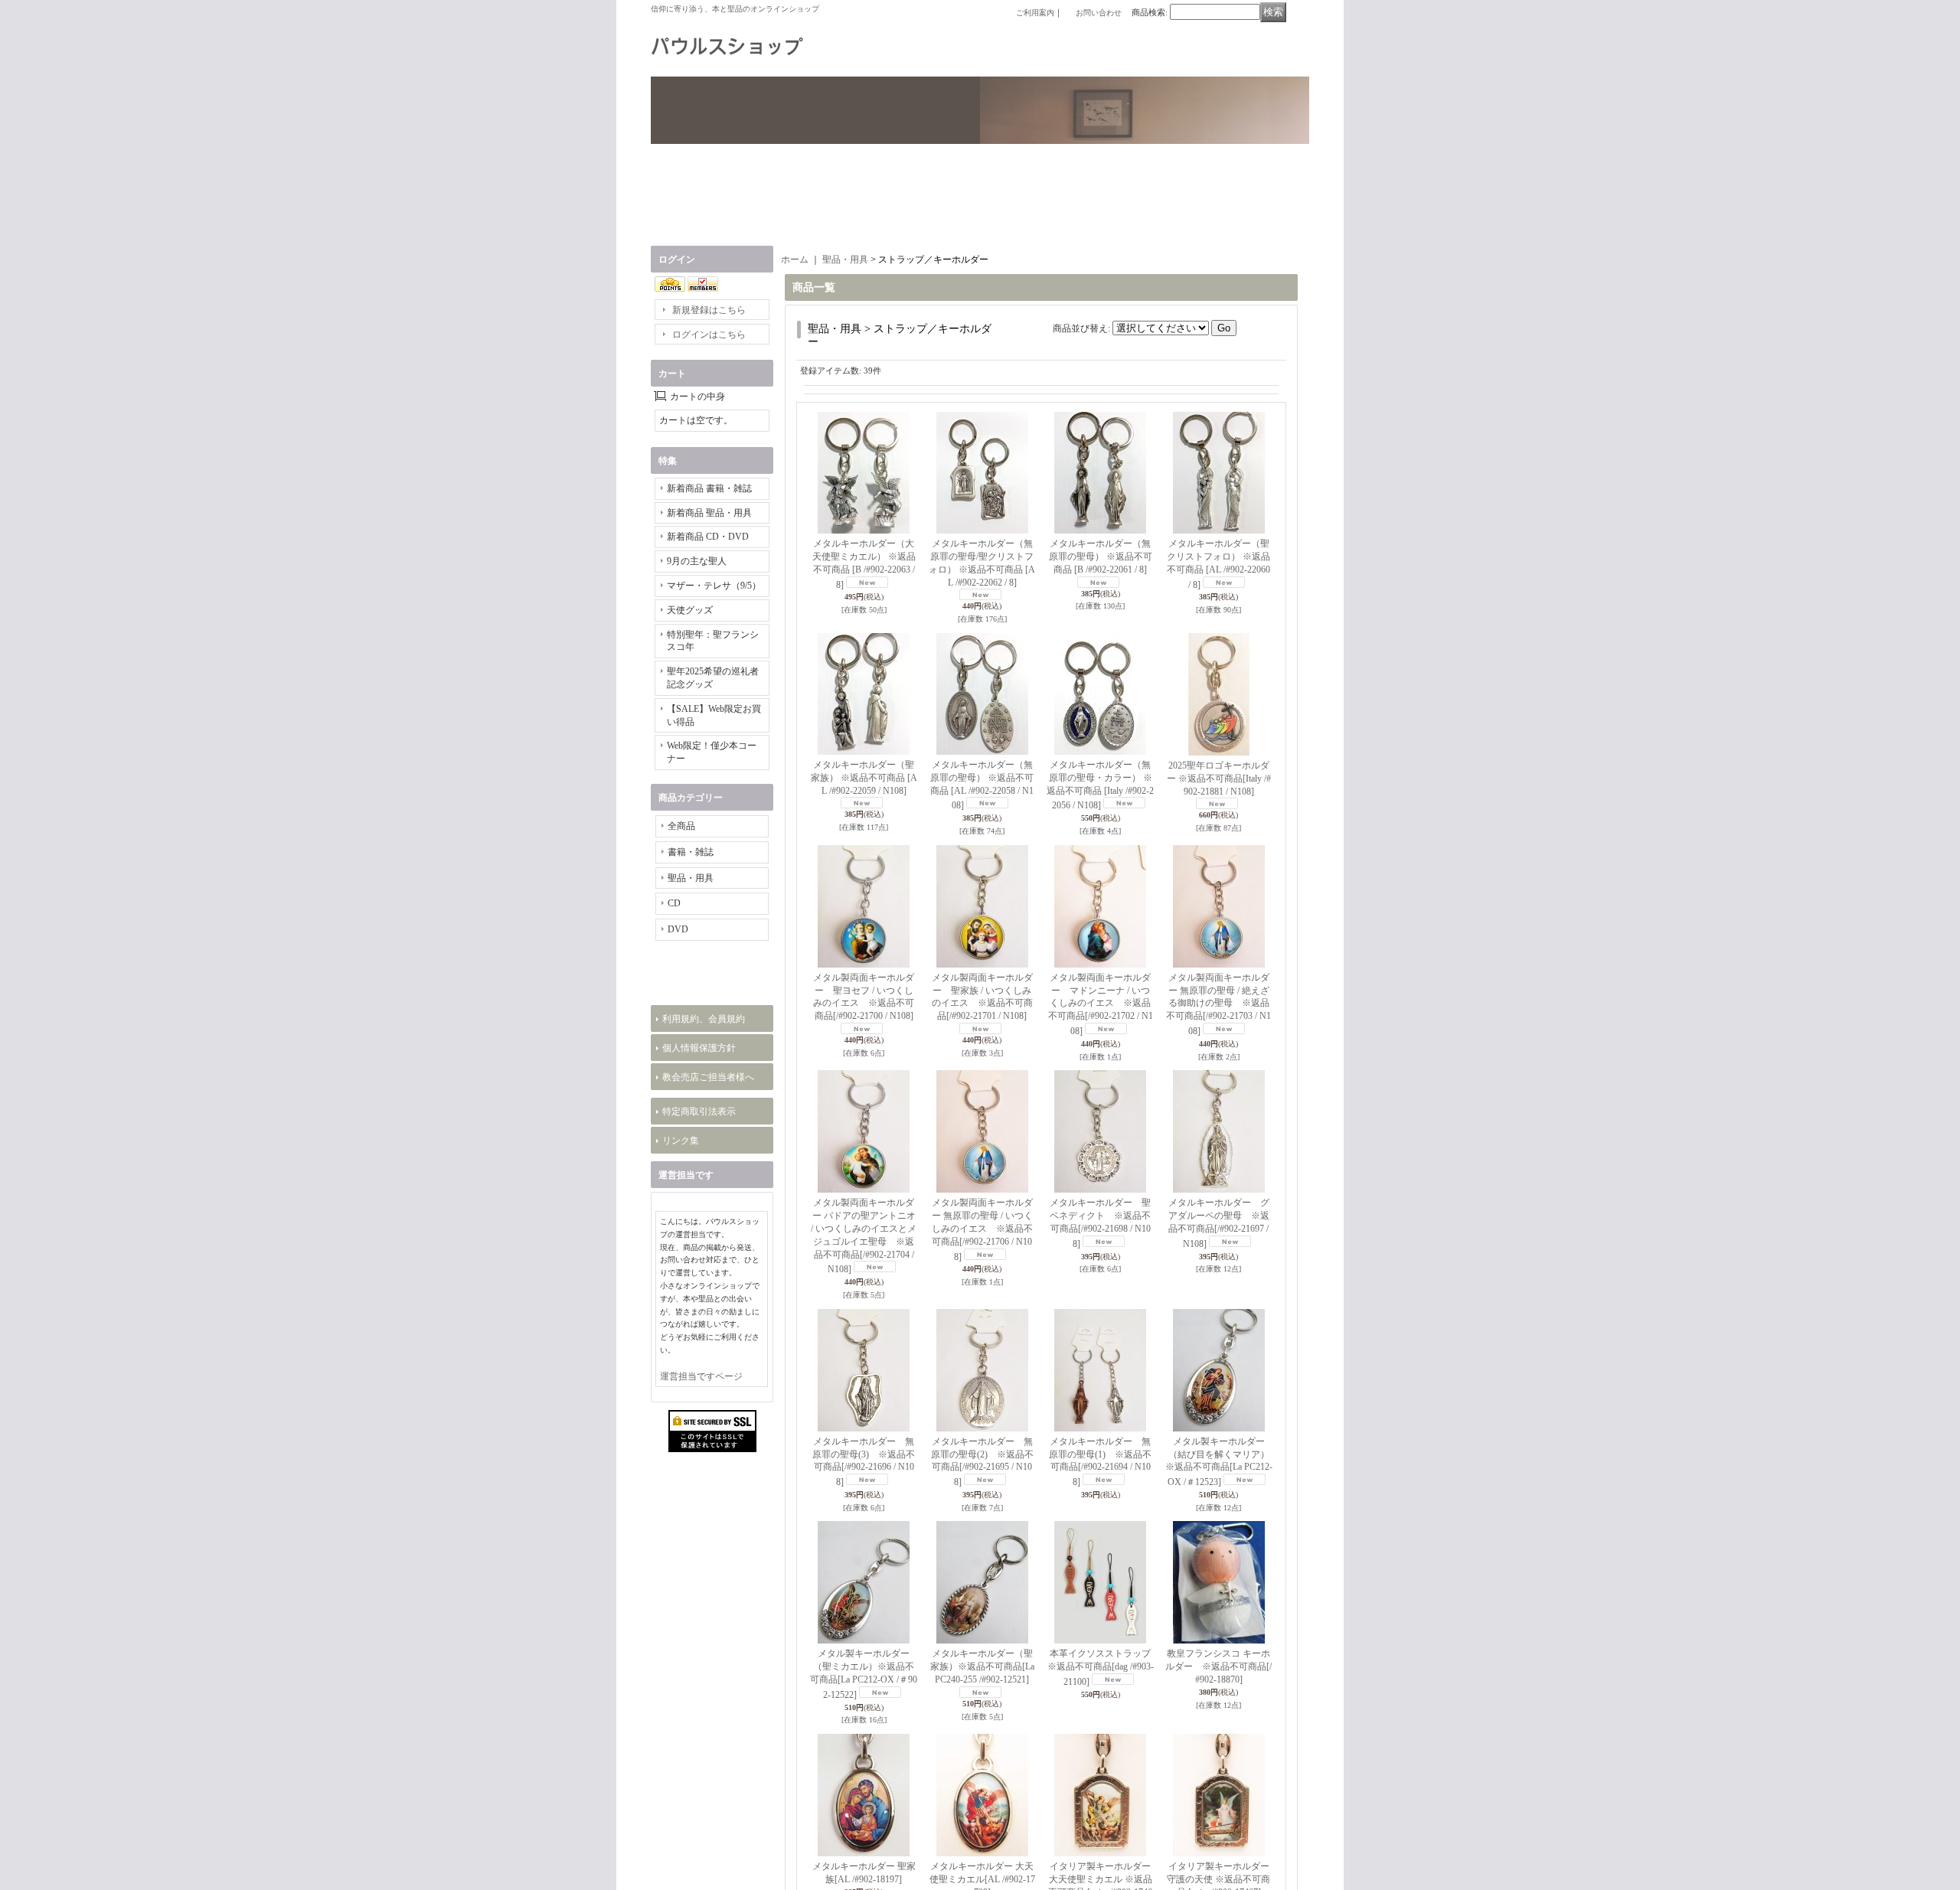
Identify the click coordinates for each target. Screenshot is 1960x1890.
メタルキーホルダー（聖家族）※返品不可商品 (982, 1666)
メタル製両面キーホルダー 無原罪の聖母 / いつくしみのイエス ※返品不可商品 (982, 1229)
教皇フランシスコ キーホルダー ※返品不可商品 (1218, 1666)
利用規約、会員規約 (704, 1189)
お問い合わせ (1099, 13)
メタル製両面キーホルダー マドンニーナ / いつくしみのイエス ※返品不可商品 (1101, 1004)
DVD (678, 929)
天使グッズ (690, 610)
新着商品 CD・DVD (708, 537)
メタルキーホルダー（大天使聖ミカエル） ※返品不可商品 (864, 564)
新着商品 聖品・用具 (709, 513)
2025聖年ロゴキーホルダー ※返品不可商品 (1219, 779)
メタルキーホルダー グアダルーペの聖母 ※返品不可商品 (1219, 1223)
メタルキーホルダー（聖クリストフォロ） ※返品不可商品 (1218, 564)
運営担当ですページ (701, 1622)
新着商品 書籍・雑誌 (709, 488)
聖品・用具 (691, 878)
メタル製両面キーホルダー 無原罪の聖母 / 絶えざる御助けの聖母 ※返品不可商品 (1218, 1004)
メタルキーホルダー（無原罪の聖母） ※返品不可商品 (1101, 557)
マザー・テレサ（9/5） (714, 586)
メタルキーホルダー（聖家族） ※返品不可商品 (864, 778)
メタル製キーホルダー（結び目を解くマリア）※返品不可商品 (1219, 1462)
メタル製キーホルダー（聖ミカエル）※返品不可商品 (864, 1674)
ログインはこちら (709, 335)
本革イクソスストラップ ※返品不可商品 (1101, 1668)
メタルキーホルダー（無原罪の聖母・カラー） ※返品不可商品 (1100, 785)
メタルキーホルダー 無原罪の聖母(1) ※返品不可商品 (1100, 1462)
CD (674, 903)
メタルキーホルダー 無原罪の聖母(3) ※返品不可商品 (864, 1462)
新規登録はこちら (709, 310)
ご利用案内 (1035, 13)
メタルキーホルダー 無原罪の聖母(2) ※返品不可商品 (982, 1462)
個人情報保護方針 (699, 1218)
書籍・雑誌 (691, 852)
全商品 (681, 826)
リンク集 (681, 1311)
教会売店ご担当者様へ (708, 1247)
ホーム (795, 260)
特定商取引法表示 (699, 1281)
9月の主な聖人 (697, 561)
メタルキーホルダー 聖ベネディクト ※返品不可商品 (1100, 1223)
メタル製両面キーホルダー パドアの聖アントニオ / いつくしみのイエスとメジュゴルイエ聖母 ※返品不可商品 (864, 1236)
